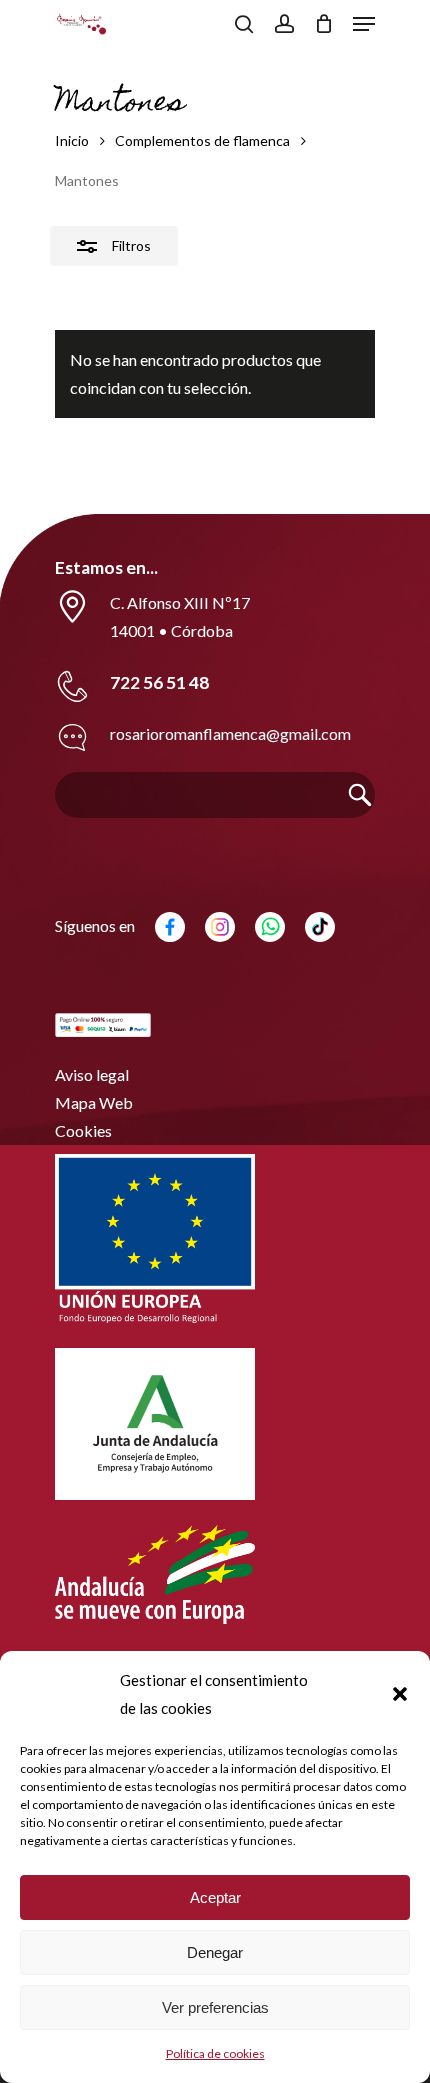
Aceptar (215, 1897)
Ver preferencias (215, 2007)
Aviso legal (92, 1074)
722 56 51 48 (159, 682)
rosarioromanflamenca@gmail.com (230, 733)
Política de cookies (215, 2053)
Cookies (83, 1130)
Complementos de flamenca (202, 140)
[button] (400, 1694)
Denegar (215, 1952)
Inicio (72, 140)
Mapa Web (94, 1102)
